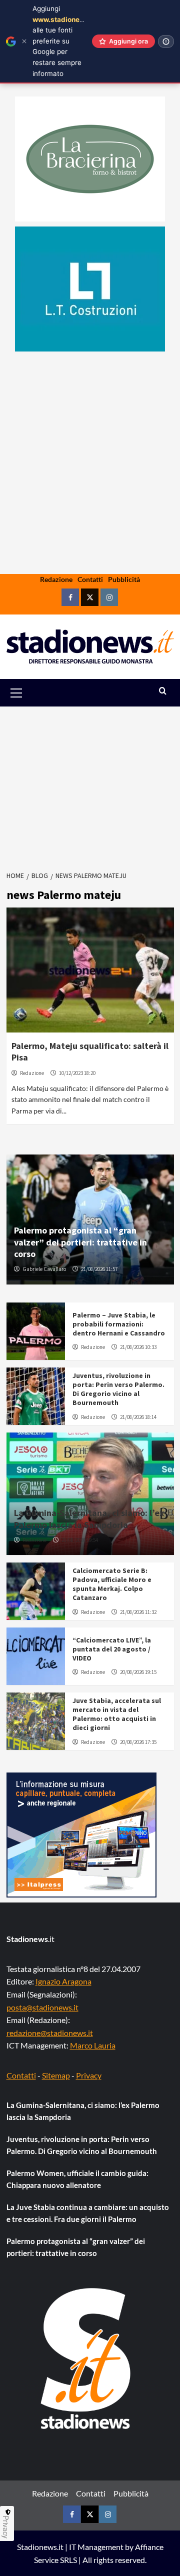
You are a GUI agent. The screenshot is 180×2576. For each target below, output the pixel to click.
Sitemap (56, 2075)
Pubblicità (124, 579)
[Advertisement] (90, 494)
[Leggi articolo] (90, 970)
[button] (28, 693)
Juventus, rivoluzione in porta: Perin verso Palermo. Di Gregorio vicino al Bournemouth (118, 1389)
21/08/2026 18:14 (138, 1417)
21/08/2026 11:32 (138, 1612)
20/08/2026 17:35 (138, 1742)
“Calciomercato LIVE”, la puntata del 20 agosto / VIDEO (112, 1649)
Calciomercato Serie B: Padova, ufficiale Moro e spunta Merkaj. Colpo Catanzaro (112, 1584)
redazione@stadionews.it (50, 2033)
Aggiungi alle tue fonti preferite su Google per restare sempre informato (64, 41)
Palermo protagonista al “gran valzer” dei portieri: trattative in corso (80, 1242)
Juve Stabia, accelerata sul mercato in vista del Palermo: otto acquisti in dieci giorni (117, 1714)
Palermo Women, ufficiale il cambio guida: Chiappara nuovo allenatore (77, 2179)
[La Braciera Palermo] (90, 159)
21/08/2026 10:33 (138, 1347)
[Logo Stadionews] (86, 2358)
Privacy (89, 2075)
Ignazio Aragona (63, 1981)
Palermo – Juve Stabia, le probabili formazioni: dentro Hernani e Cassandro (119, 1324)
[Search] (163, 691)
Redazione (56, 579)
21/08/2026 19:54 (80, 1540)
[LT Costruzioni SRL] (90, 289)
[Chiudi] (24, 41)
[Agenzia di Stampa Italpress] (81, 1834)
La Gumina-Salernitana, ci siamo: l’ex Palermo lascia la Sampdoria (89, 1518)
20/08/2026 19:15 (138, 1672)
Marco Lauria (93, 2045)
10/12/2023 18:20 (77, 1073)
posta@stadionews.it (42, 2007)
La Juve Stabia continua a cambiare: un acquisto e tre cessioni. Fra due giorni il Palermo (88, 2213)
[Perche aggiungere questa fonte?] (166, 41)
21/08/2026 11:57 (99, 1269)
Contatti (90, 579)
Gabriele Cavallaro (44, 1269)
